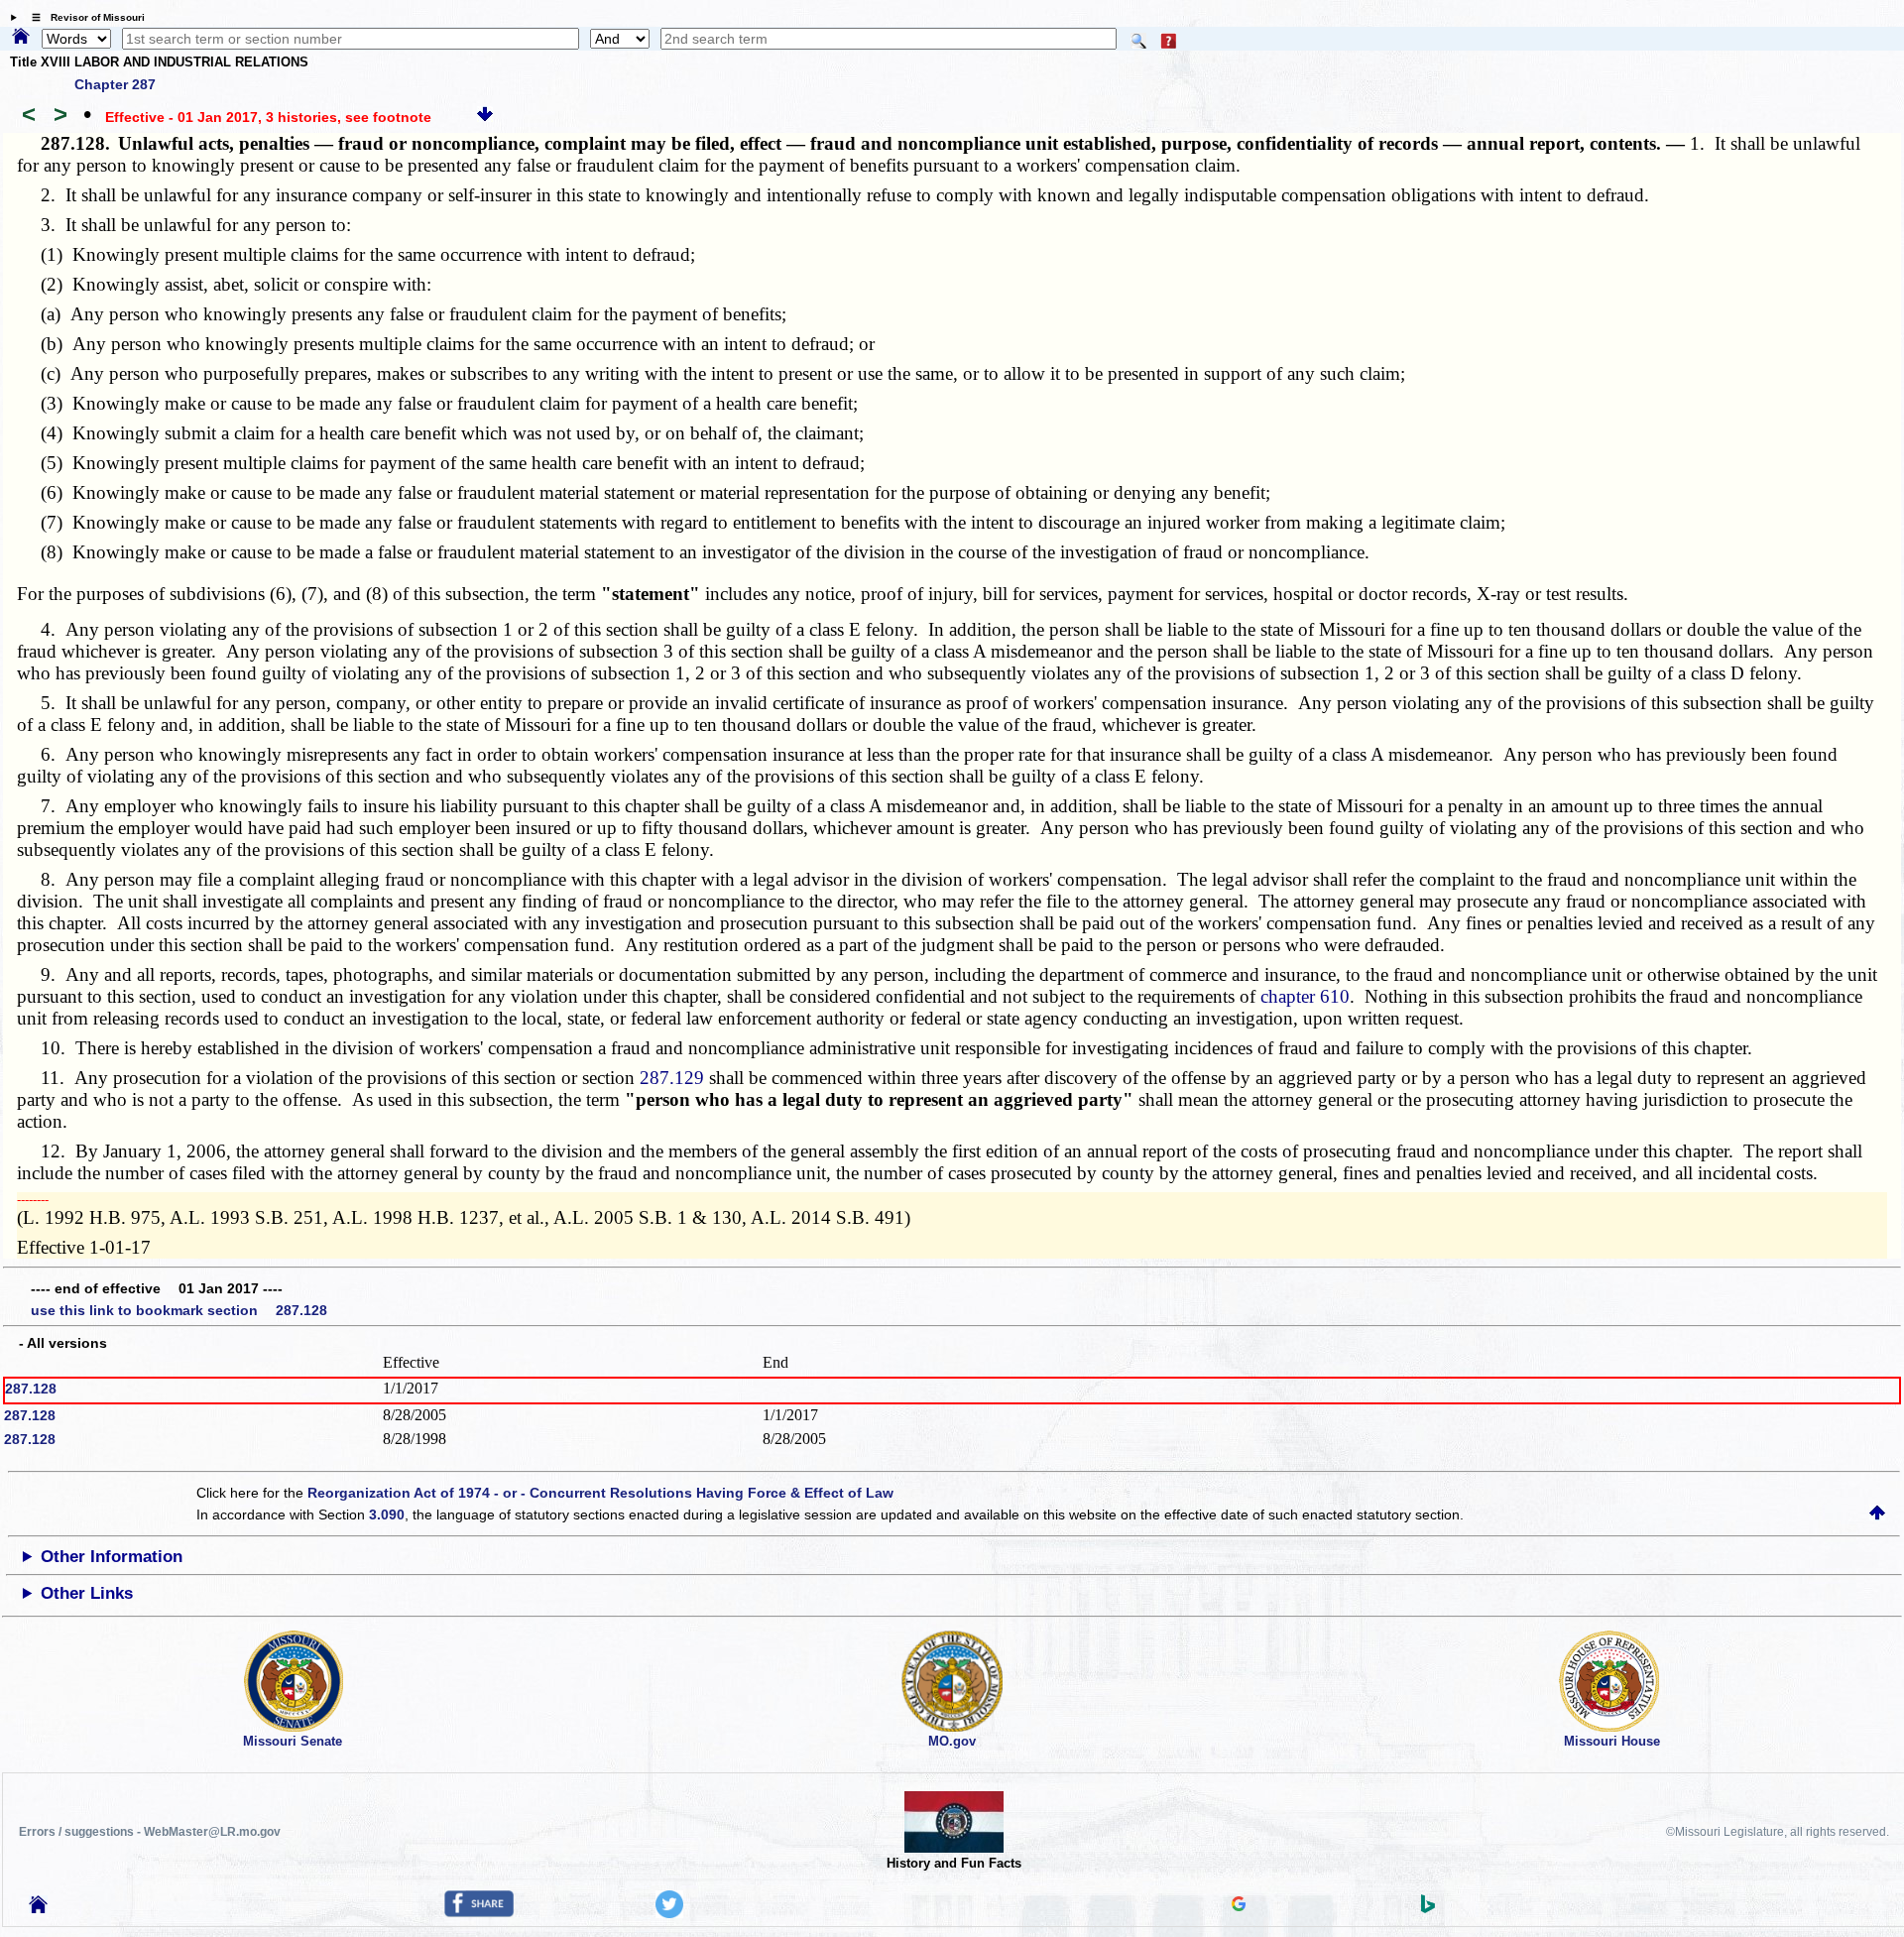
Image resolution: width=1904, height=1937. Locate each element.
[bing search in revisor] (1428, 1908)
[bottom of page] (485, 117)
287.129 (672, 1078)
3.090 (387, 1514)
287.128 (31, 1389)
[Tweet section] (669, 1913)
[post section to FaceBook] (479, 1912)
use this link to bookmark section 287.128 (179, 1310)
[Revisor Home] (39, 1908)
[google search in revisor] (1239, 1906)
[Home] (21, 38)
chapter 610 (1305, 996)
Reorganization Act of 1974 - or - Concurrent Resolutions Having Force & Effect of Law (600, 1493)
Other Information (112, 1557)
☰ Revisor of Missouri (83, 17)
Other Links (87, 1593)
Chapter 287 (115, 84)
